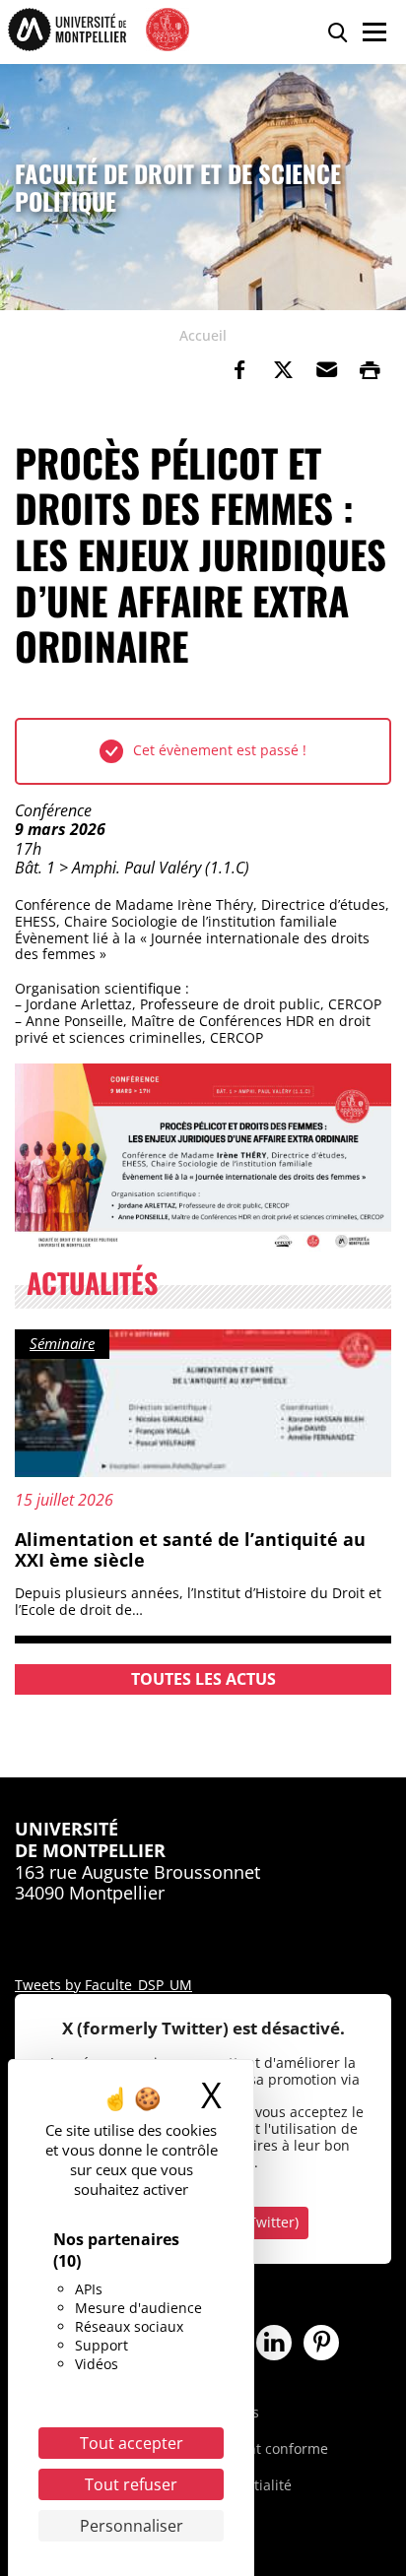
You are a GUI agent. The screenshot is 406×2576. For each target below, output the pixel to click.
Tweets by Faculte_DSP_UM (103, 1985)
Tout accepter (132, 2443)
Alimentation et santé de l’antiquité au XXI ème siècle (190, 1550)
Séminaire (62, 1343)
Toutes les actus (203, 1679)
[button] (326, 370)
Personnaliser (132, 2526)
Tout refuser (131, 2484)
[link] (239, 370)
